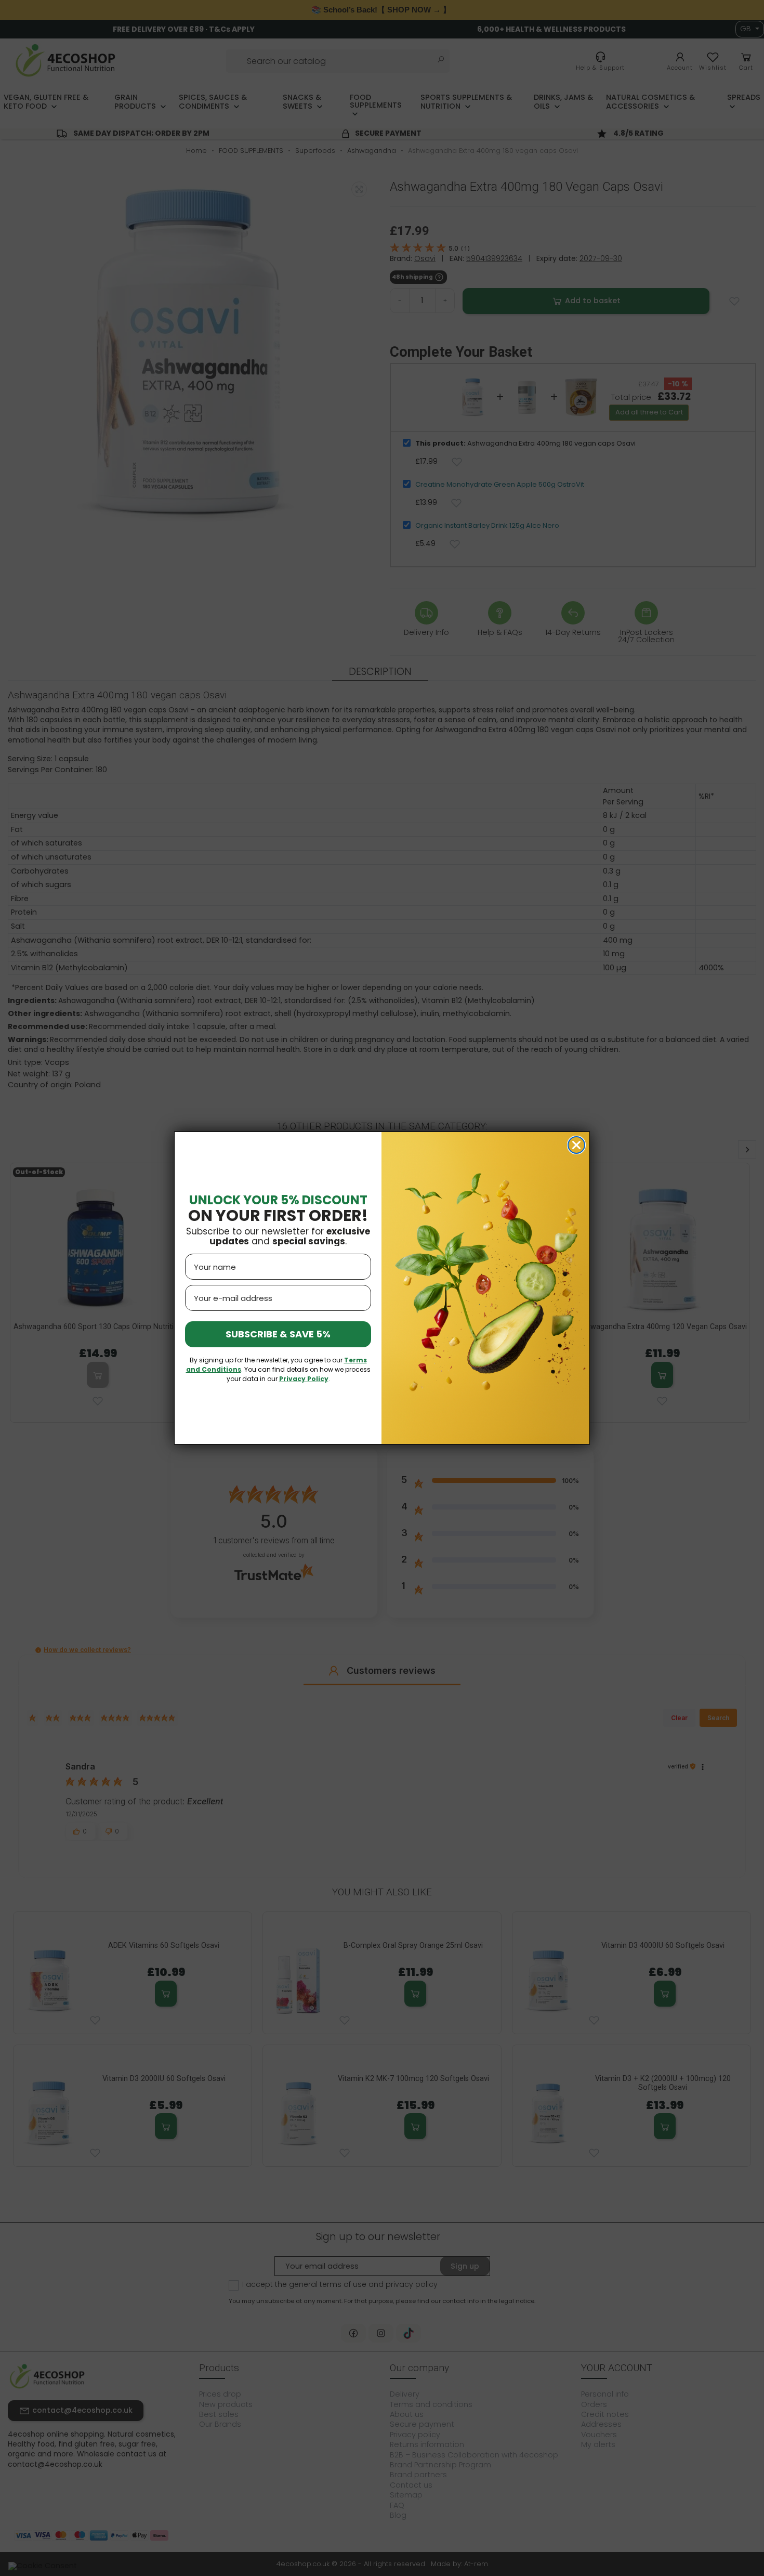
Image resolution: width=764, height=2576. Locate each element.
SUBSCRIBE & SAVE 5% (278, 1334)
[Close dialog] (576, 1145)
